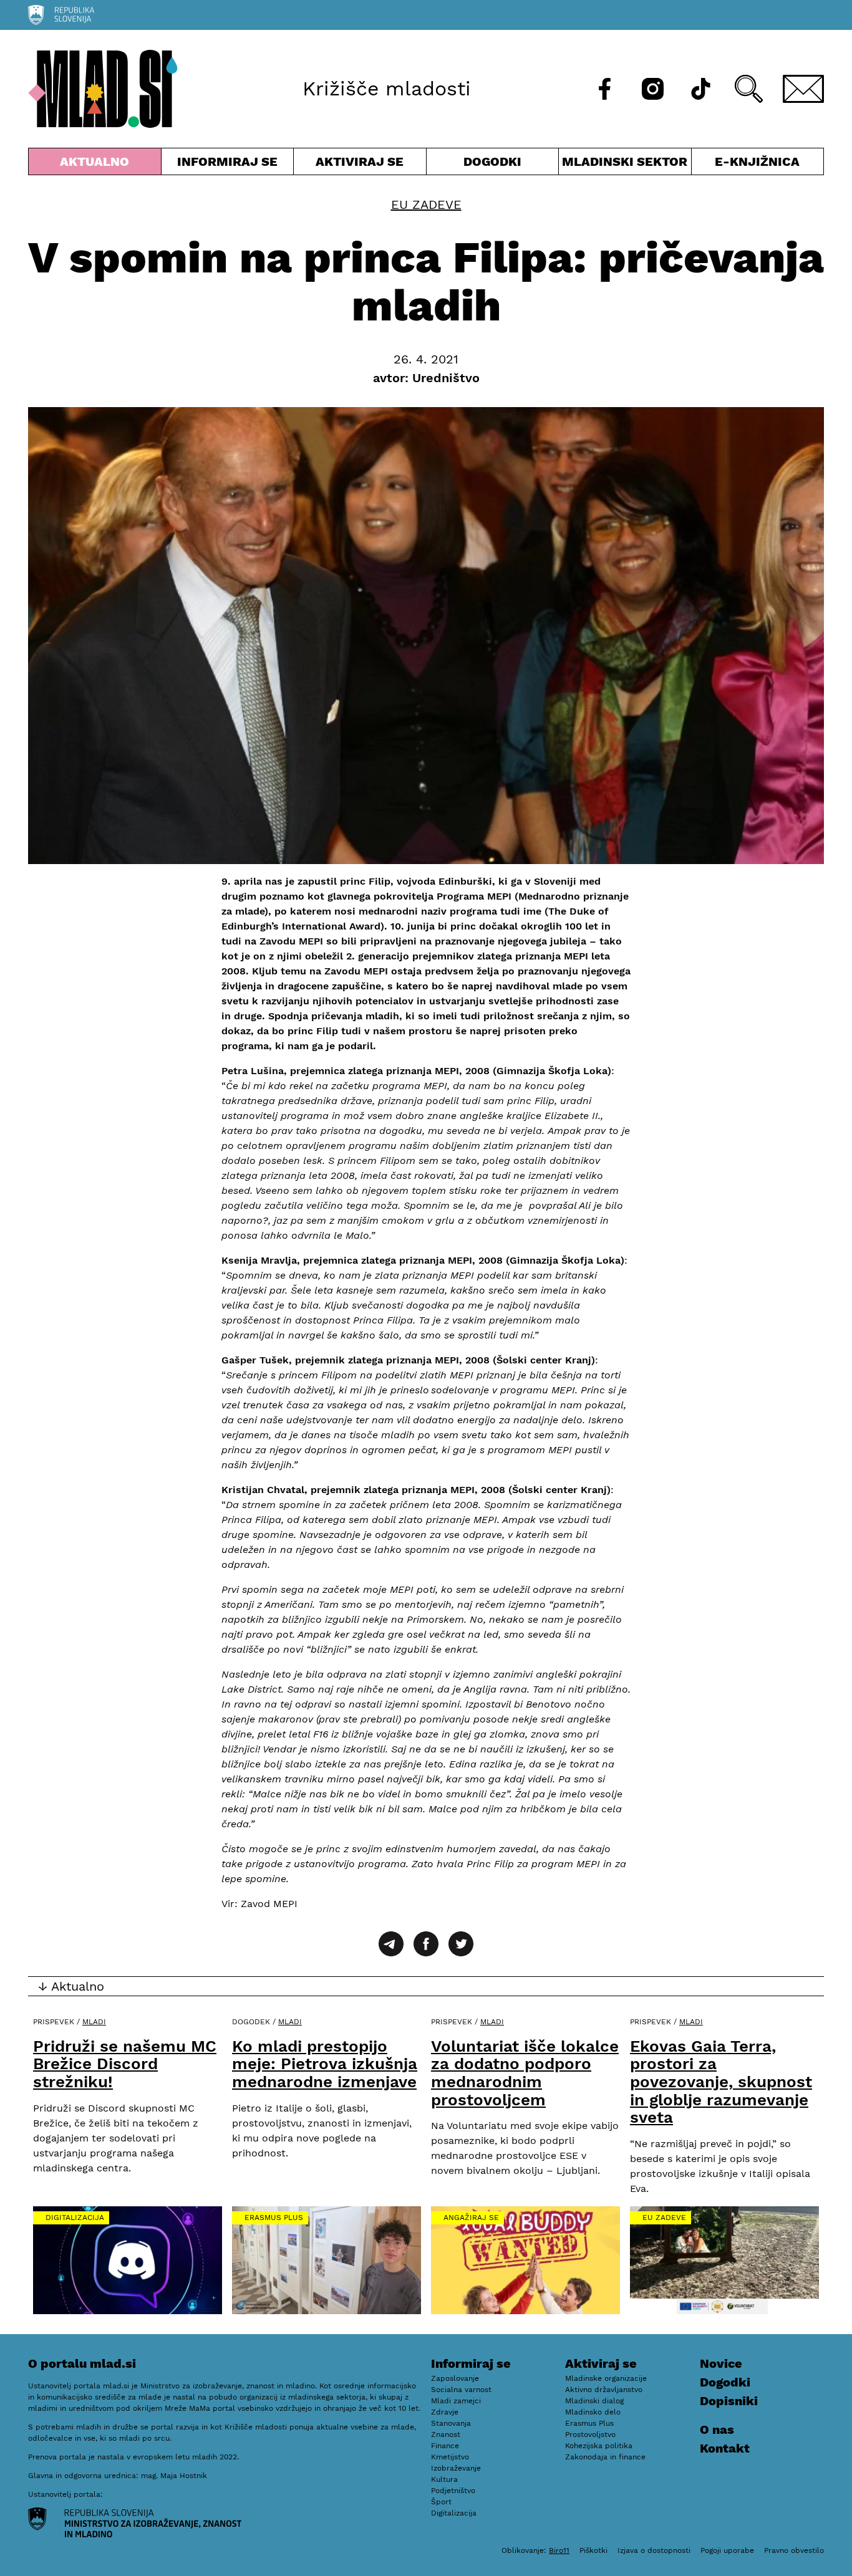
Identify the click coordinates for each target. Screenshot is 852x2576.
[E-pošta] (803, 89)
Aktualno (97, 164)
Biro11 (559, 2550)
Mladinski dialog (594, 2401)
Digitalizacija (75, 2218)
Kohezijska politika (599, 2446)
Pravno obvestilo (794, 2550)
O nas (717, 2429)
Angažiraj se (471, 2218)
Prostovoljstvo (590, 2434)
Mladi (94, 2022)
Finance (445, 2446)
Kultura (444, 2479)
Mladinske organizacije (606, 2378)
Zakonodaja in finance (605, 2457)
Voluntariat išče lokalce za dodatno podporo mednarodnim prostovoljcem (525, 2073)
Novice (721, 2363)
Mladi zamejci (456, 2401)
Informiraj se (228, 164)
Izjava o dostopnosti (654, 2550)
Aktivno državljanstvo (604, 2390)
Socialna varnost (461, 2390)
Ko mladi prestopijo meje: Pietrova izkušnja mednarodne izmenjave (325, 2064)
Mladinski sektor (625, 164)
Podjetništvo (453, 2491)
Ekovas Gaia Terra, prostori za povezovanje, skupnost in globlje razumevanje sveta (721, 2082)
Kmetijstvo (450, 2457)
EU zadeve (426, 204)
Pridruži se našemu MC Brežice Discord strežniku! (125, 2064)
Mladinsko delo (593, 2412)
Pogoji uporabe (727, 2550)
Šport (441, 2502)
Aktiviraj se (360, 164)
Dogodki (492, 161)
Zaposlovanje (455, 2378)
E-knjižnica (757, 161)
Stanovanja (451, 2423)
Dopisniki (729, 2401)
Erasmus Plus (274, 2218)
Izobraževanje (456, 2468)
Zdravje (445, 2412)
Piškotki (593, 2550)
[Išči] (749, 89)
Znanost (446, 2434)
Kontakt (725, 2448)
